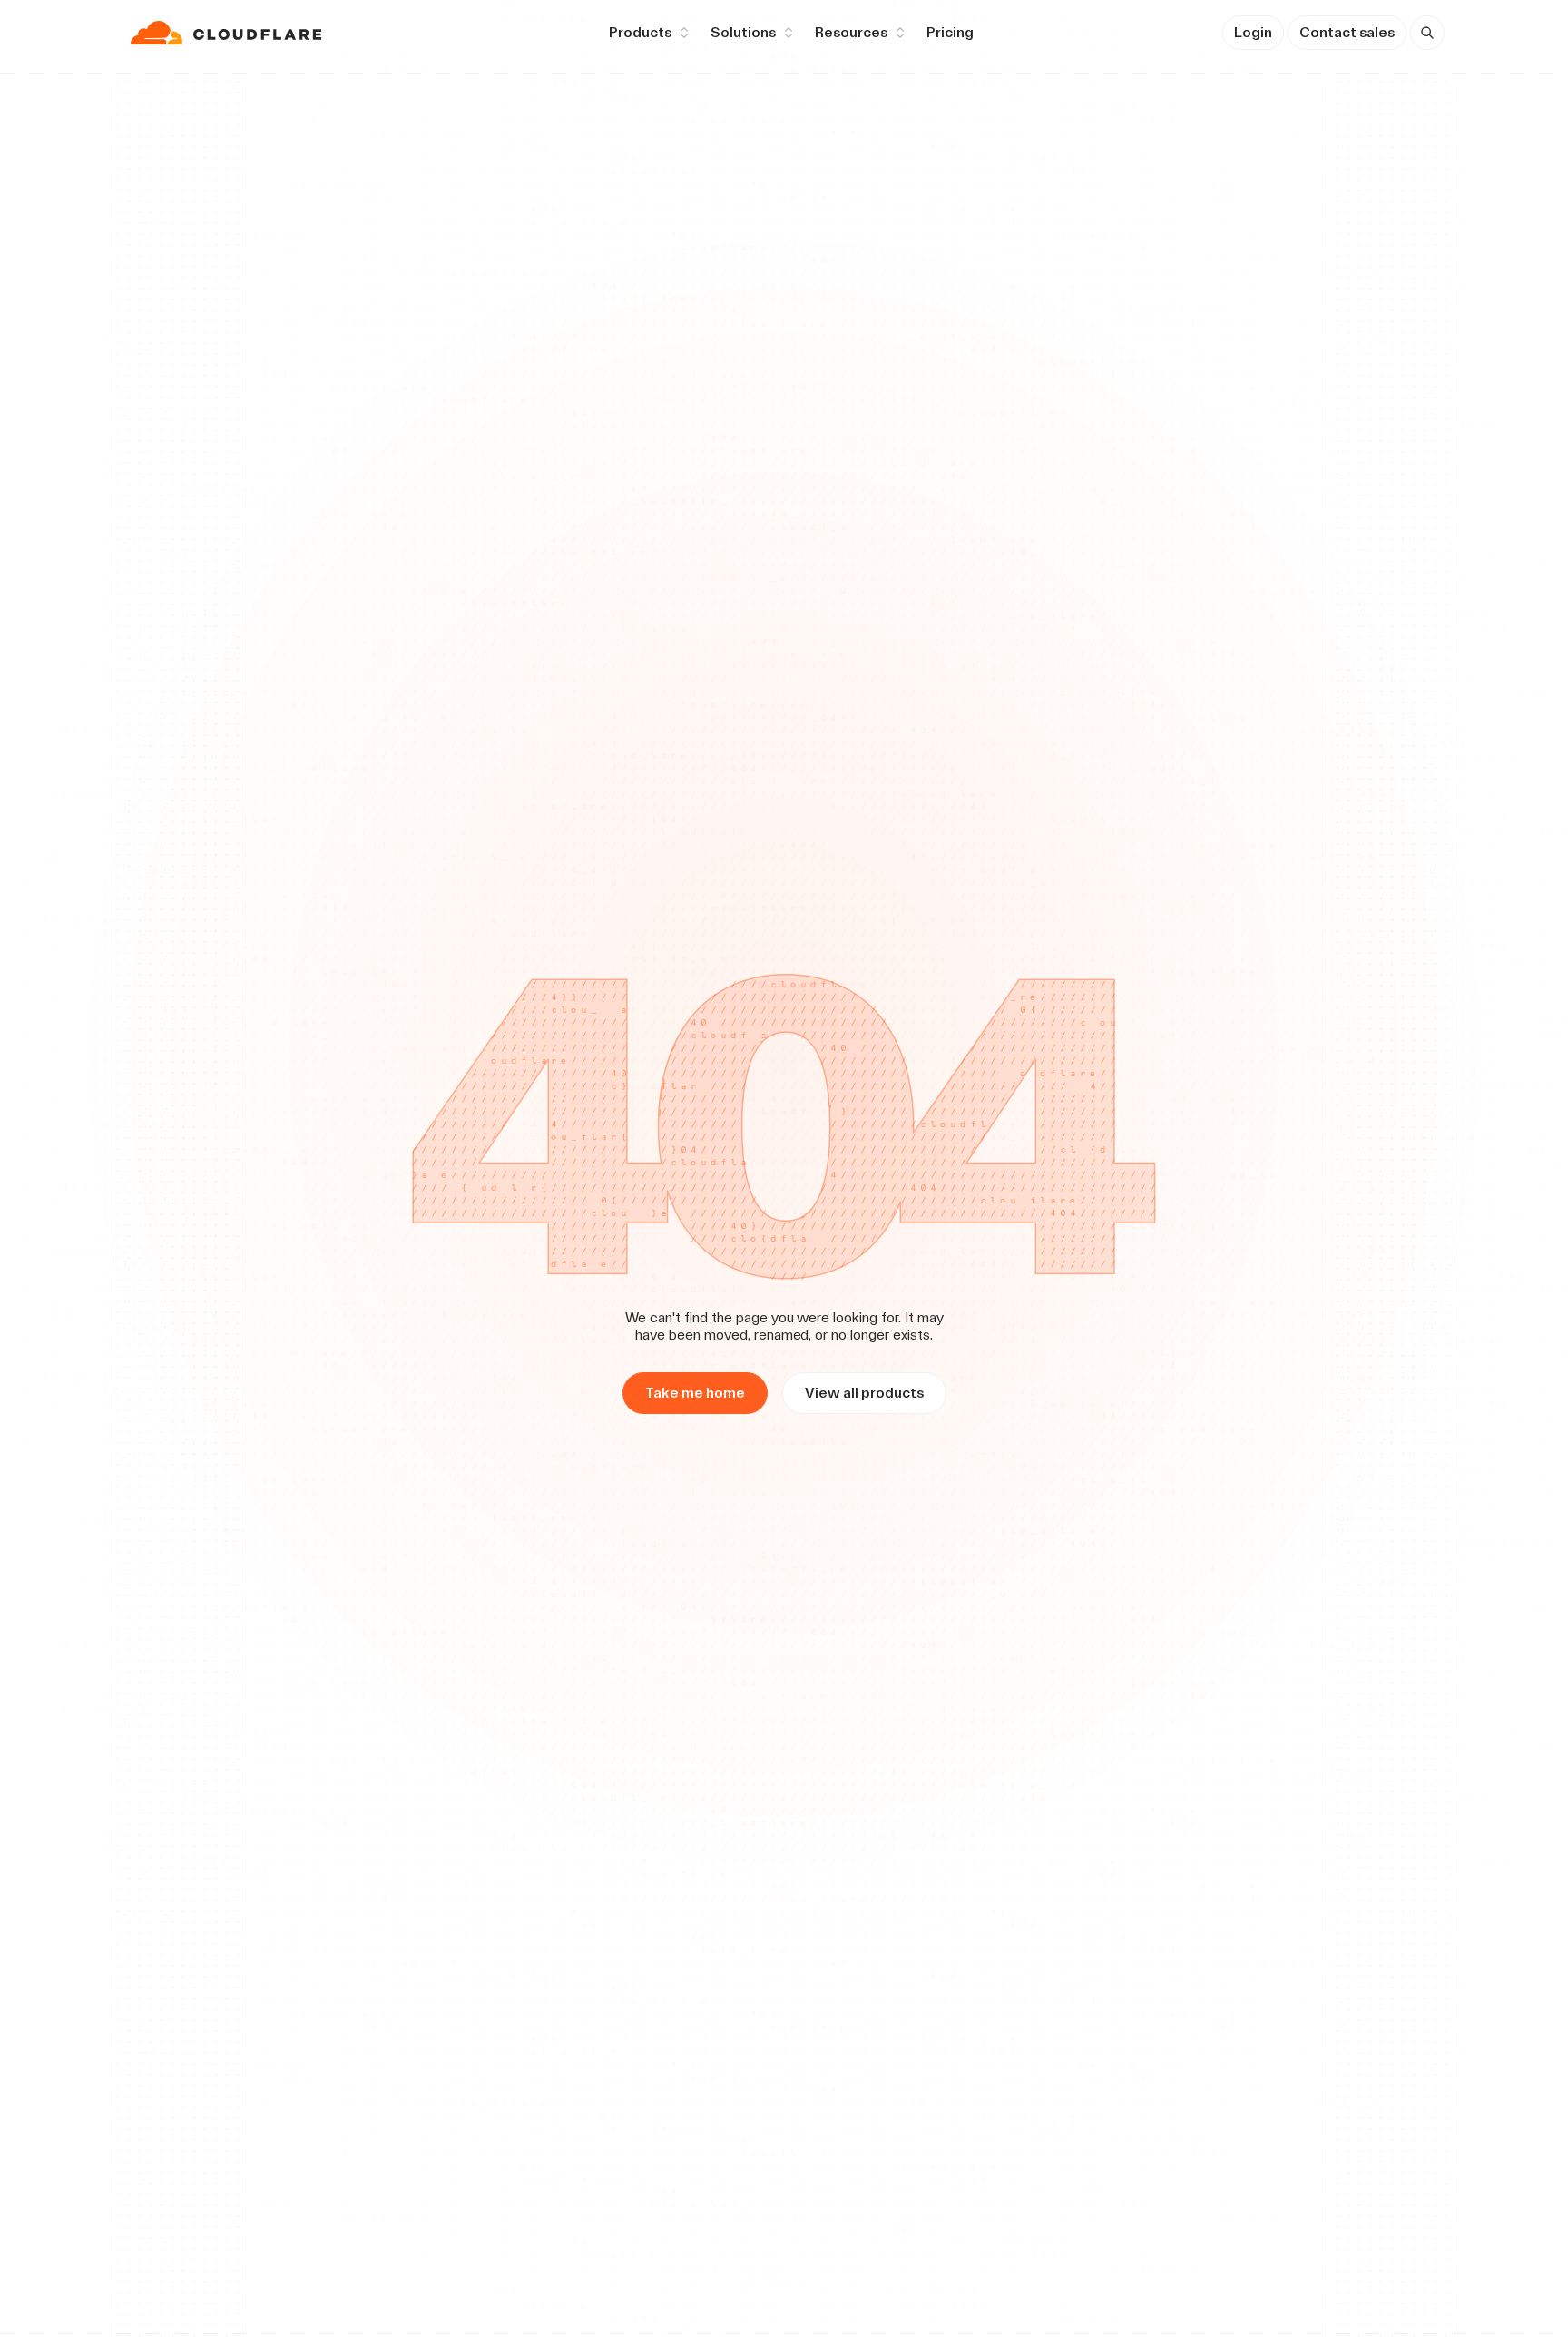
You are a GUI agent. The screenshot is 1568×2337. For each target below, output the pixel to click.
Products (640, 32)
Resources (851, 32)
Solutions (743, 32)
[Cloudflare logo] (228, 33)
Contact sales (1347, 32)
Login (1253, 32)
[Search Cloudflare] (1427, 33)
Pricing (950, 32)
